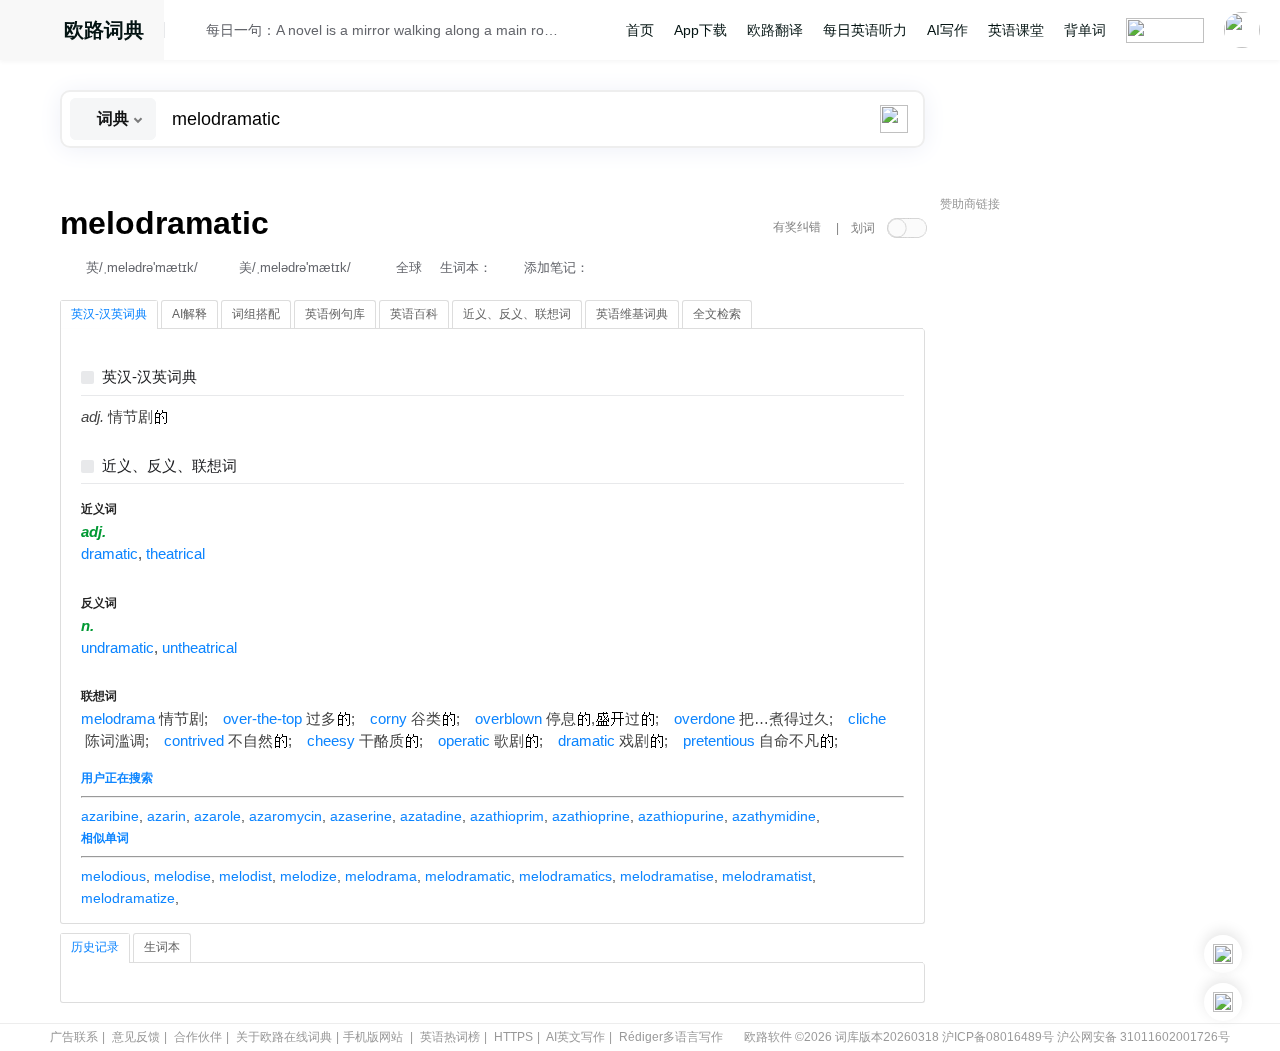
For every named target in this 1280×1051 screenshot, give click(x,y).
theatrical (175, 554)
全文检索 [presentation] (717, 314)
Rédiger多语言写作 (671, 1037)
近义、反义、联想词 (169, 466)
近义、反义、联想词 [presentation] (517, 314)
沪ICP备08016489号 (998, 1037)
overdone (704, 719)
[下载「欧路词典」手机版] (1223, 954)
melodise (182, 876)
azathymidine (774, 816)
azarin (166, 816)
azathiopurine (681, 816)
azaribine (110, 816)
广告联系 (74, 1037)
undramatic (117, 648)
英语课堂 (1016, 30)
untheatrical (199, 648)
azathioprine (591, 816)
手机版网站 (373, 1037)
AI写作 (947, 30)
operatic (464, 741)
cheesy (331, 741)
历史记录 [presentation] (95, 947)
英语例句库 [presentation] (335, 314)
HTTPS (513, 1037)
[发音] (191, 33)
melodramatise (667, 876)
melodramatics (565, 876)
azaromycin (285, 816)
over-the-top (262, 719)
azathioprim (507, 816)
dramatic (109, 554)
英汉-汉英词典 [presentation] (109, 314)
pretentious (719, 741)
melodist (245, 876)
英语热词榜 (450, 1037)
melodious (113, 876)
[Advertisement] (1090, 525)
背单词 (1085, 30)
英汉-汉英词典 (149, 377)
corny (388, 719)
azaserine (361, 816)
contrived (194, 741)
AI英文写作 (575, 1037)
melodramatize (128, 898)
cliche (867, 719)
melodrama (118, 719)
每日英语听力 (865, 30)
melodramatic (468, 876)
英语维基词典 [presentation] (632, 314)
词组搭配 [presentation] (256, 314)
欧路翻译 (775, 30)
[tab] (109, 315)
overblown (508, 719)
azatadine (431, 816)
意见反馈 (136, 1037)
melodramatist (767, 876)
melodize (308, 876)
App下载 (700, 30)
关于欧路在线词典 (284, 1037)
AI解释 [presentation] (189, 314)
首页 (640, 30)
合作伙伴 (198, 1037)
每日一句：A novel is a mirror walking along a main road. (382, 30)
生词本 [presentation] (162, 947)
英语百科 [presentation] (414, 314)
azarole (217, 816)
